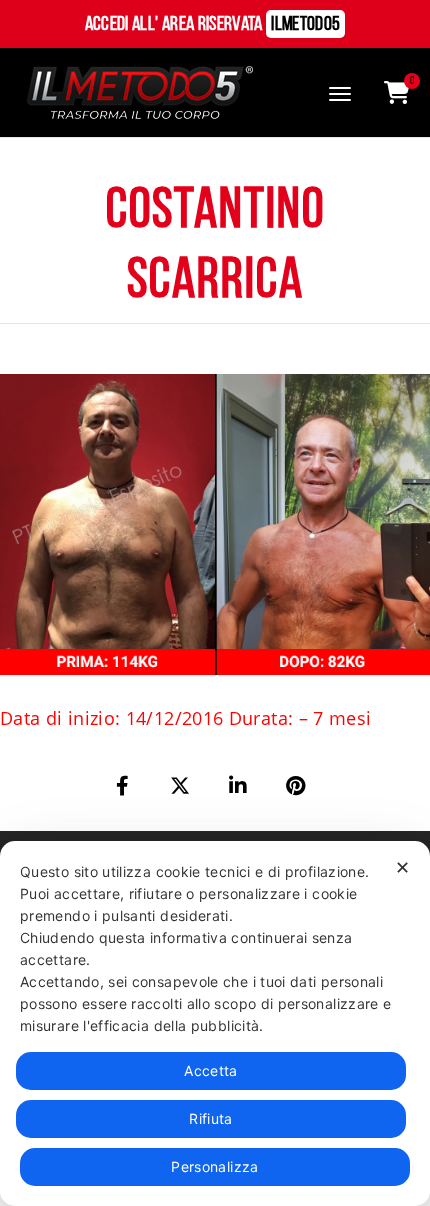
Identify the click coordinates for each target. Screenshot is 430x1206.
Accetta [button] (211, 1070)
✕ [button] (402, 867)
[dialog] (215, 1023)
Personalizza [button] (214, 1166)
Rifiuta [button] (211, 1118)
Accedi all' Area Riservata (213, 25)
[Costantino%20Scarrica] (124, 786)
